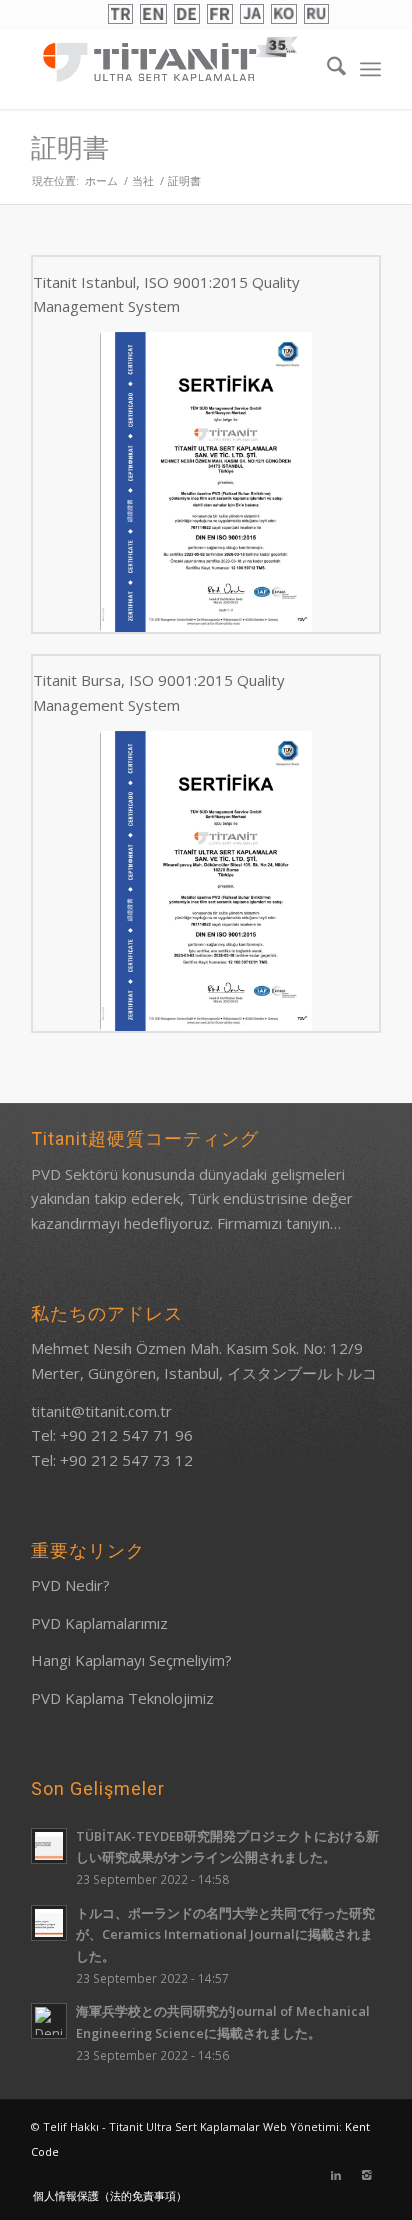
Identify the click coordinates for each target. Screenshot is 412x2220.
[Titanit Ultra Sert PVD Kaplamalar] (171, 59)
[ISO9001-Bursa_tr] (206, 881)
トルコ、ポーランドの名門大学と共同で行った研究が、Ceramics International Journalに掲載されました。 (225, 1934)
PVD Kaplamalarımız (99, 1623)
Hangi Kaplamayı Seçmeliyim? (131, 1660)
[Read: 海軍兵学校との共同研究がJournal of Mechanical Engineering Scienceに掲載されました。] (49, 2021)
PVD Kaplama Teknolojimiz (122, 1698)
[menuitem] (326, 69)
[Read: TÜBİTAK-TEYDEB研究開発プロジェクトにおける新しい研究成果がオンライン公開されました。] (49, 1846)
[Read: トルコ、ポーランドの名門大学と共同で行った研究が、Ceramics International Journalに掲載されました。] (49, 1923)
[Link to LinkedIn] (336, 2175)
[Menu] (370, 69)
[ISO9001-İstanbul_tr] (206, 482)
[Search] (326, 69)
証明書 (70, 148)
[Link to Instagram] (366, 2175)
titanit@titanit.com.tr (101, 1411)
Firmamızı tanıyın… (279, 1223)
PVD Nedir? (70, 1585)
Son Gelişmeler (98, 1788)
